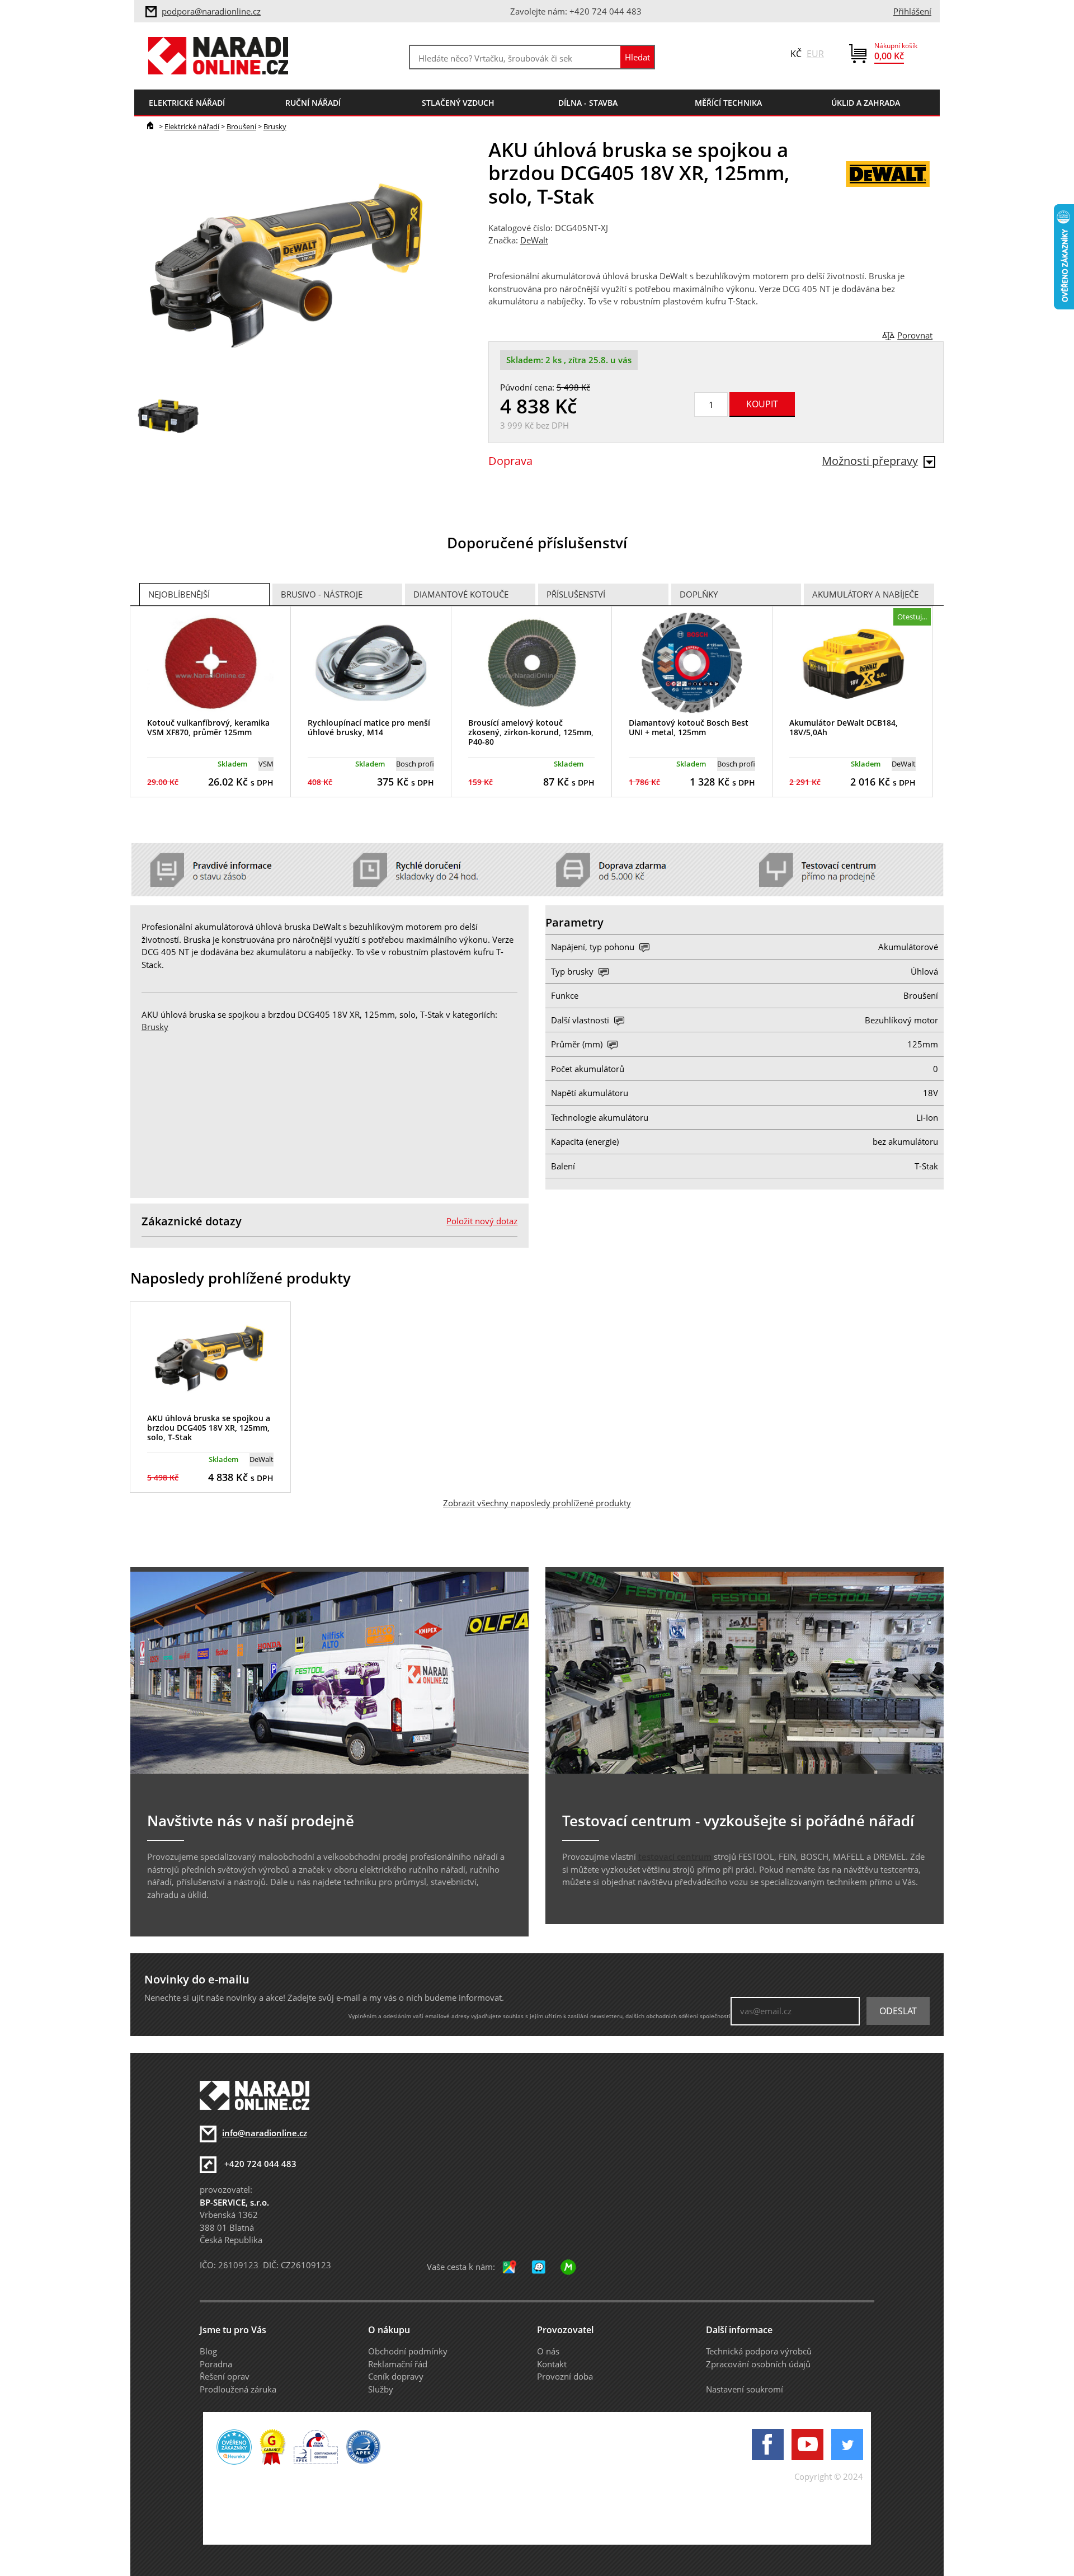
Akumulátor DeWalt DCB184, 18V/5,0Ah (844, 727)
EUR (815, 54)
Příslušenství (576, 594)
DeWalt (534, 240)
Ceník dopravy (396, 2376)
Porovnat (915, 335)
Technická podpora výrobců (759, 2351)
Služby (381, 2389)
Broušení (241, 126)
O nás (548, 2351)
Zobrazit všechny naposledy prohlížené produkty (537, 1503)
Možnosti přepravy (870, 461)
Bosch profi (415, 764)
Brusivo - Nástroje (322, 594)
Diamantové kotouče (461, 594)
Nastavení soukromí (745, 2389)
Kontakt (552, 2364)
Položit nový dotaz (482, 1221)
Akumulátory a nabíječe (865, 594)
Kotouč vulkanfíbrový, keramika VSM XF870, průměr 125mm (208, 727)
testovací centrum (675, 1856)
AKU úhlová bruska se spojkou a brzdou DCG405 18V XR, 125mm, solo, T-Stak (209, 1428)
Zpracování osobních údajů (758, 2364)
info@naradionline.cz (265, 2133)
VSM (266, 764)
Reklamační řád (398, 2364)
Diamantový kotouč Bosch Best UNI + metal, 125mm (689, 727)
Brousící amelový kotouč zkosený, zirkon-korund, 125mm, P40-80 (531, 732)
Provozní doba (565, 2376)
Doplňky (699, 594)
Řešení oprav (225, 2376)
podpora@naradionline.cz (211, 11)
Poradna (216, 2364)
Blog (208, 2351)
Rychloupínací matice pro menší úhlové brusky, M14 (369, 727)
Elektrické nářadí (192, 126)
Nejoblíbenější (179, 594)
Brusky (275, 126)
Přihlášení (912, 11)
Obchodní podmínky (408, 2351)
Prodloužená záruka (238, 2389)
